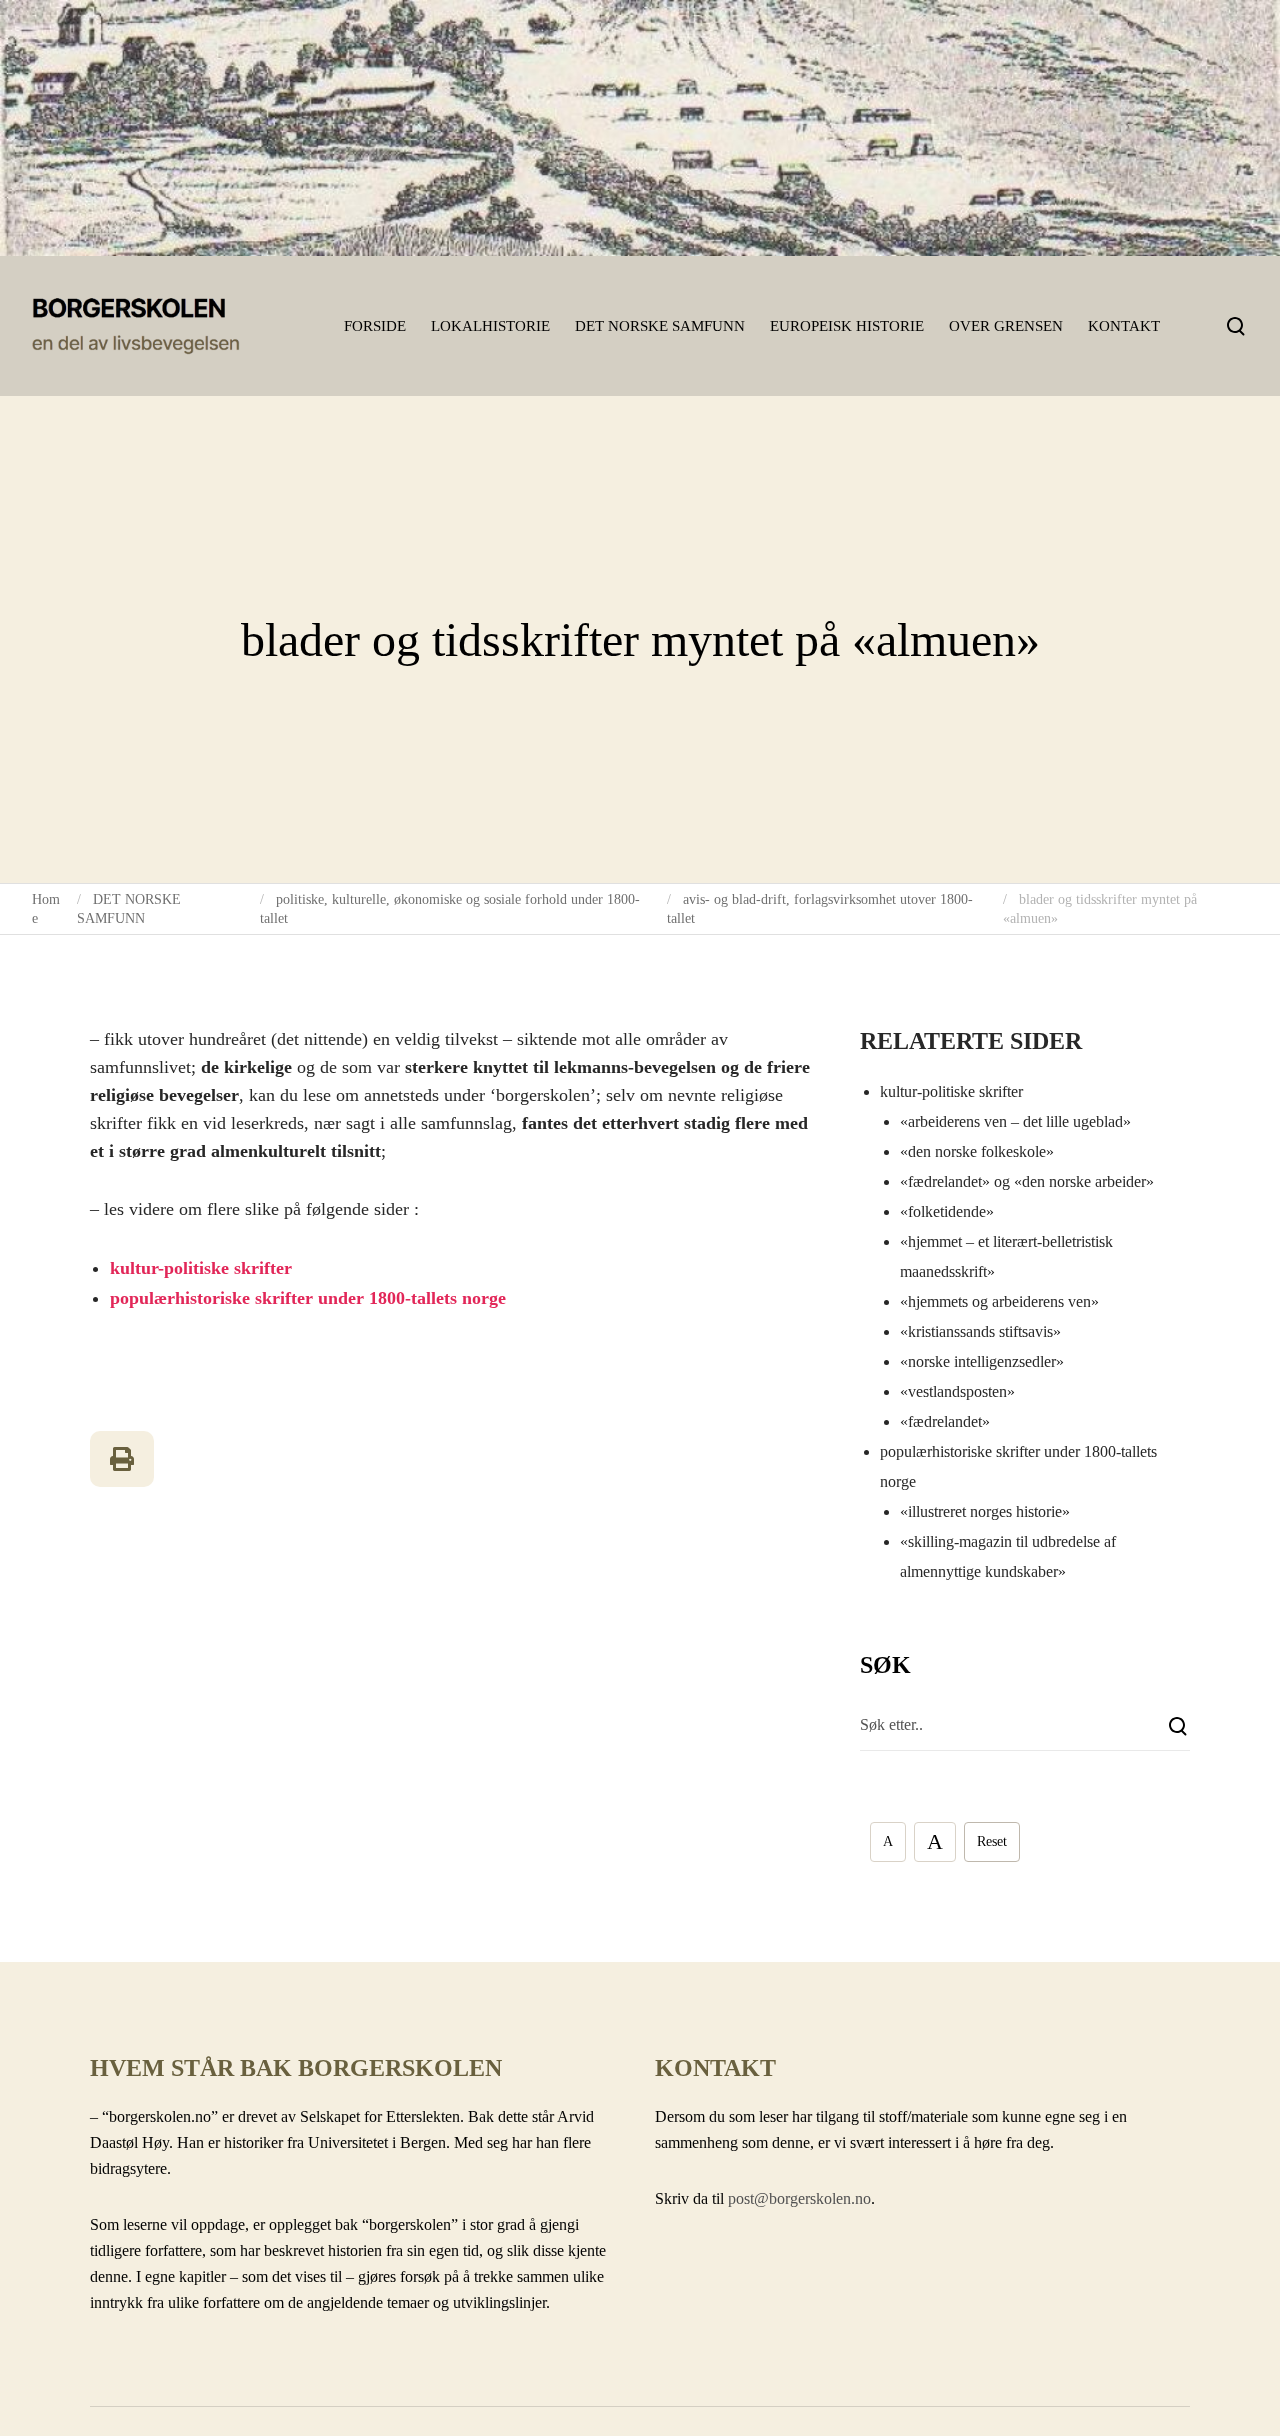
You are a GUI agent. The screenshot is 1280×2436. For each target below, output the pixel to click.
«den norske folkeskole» (977, 1151)
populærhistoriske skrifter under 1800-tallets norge (308, 1298)
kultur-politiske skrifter (201, 1268)
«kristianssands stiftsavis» (980, 1331)
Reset (992, 1841)
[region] (640, 128)
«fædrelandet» (945, 1421)
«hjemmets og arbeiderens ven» (999, 1301)
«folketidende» (947, 1211)
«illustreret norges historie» (985, 1511)
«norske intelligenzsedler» (982, 1361)
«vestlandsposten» (957, 1391)
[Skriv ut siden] (122, 1459)
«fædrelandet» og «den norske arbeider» (1027, 1181)
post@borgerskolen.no (799, 2198)
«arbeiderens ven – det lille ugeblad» (1015, 1121)
